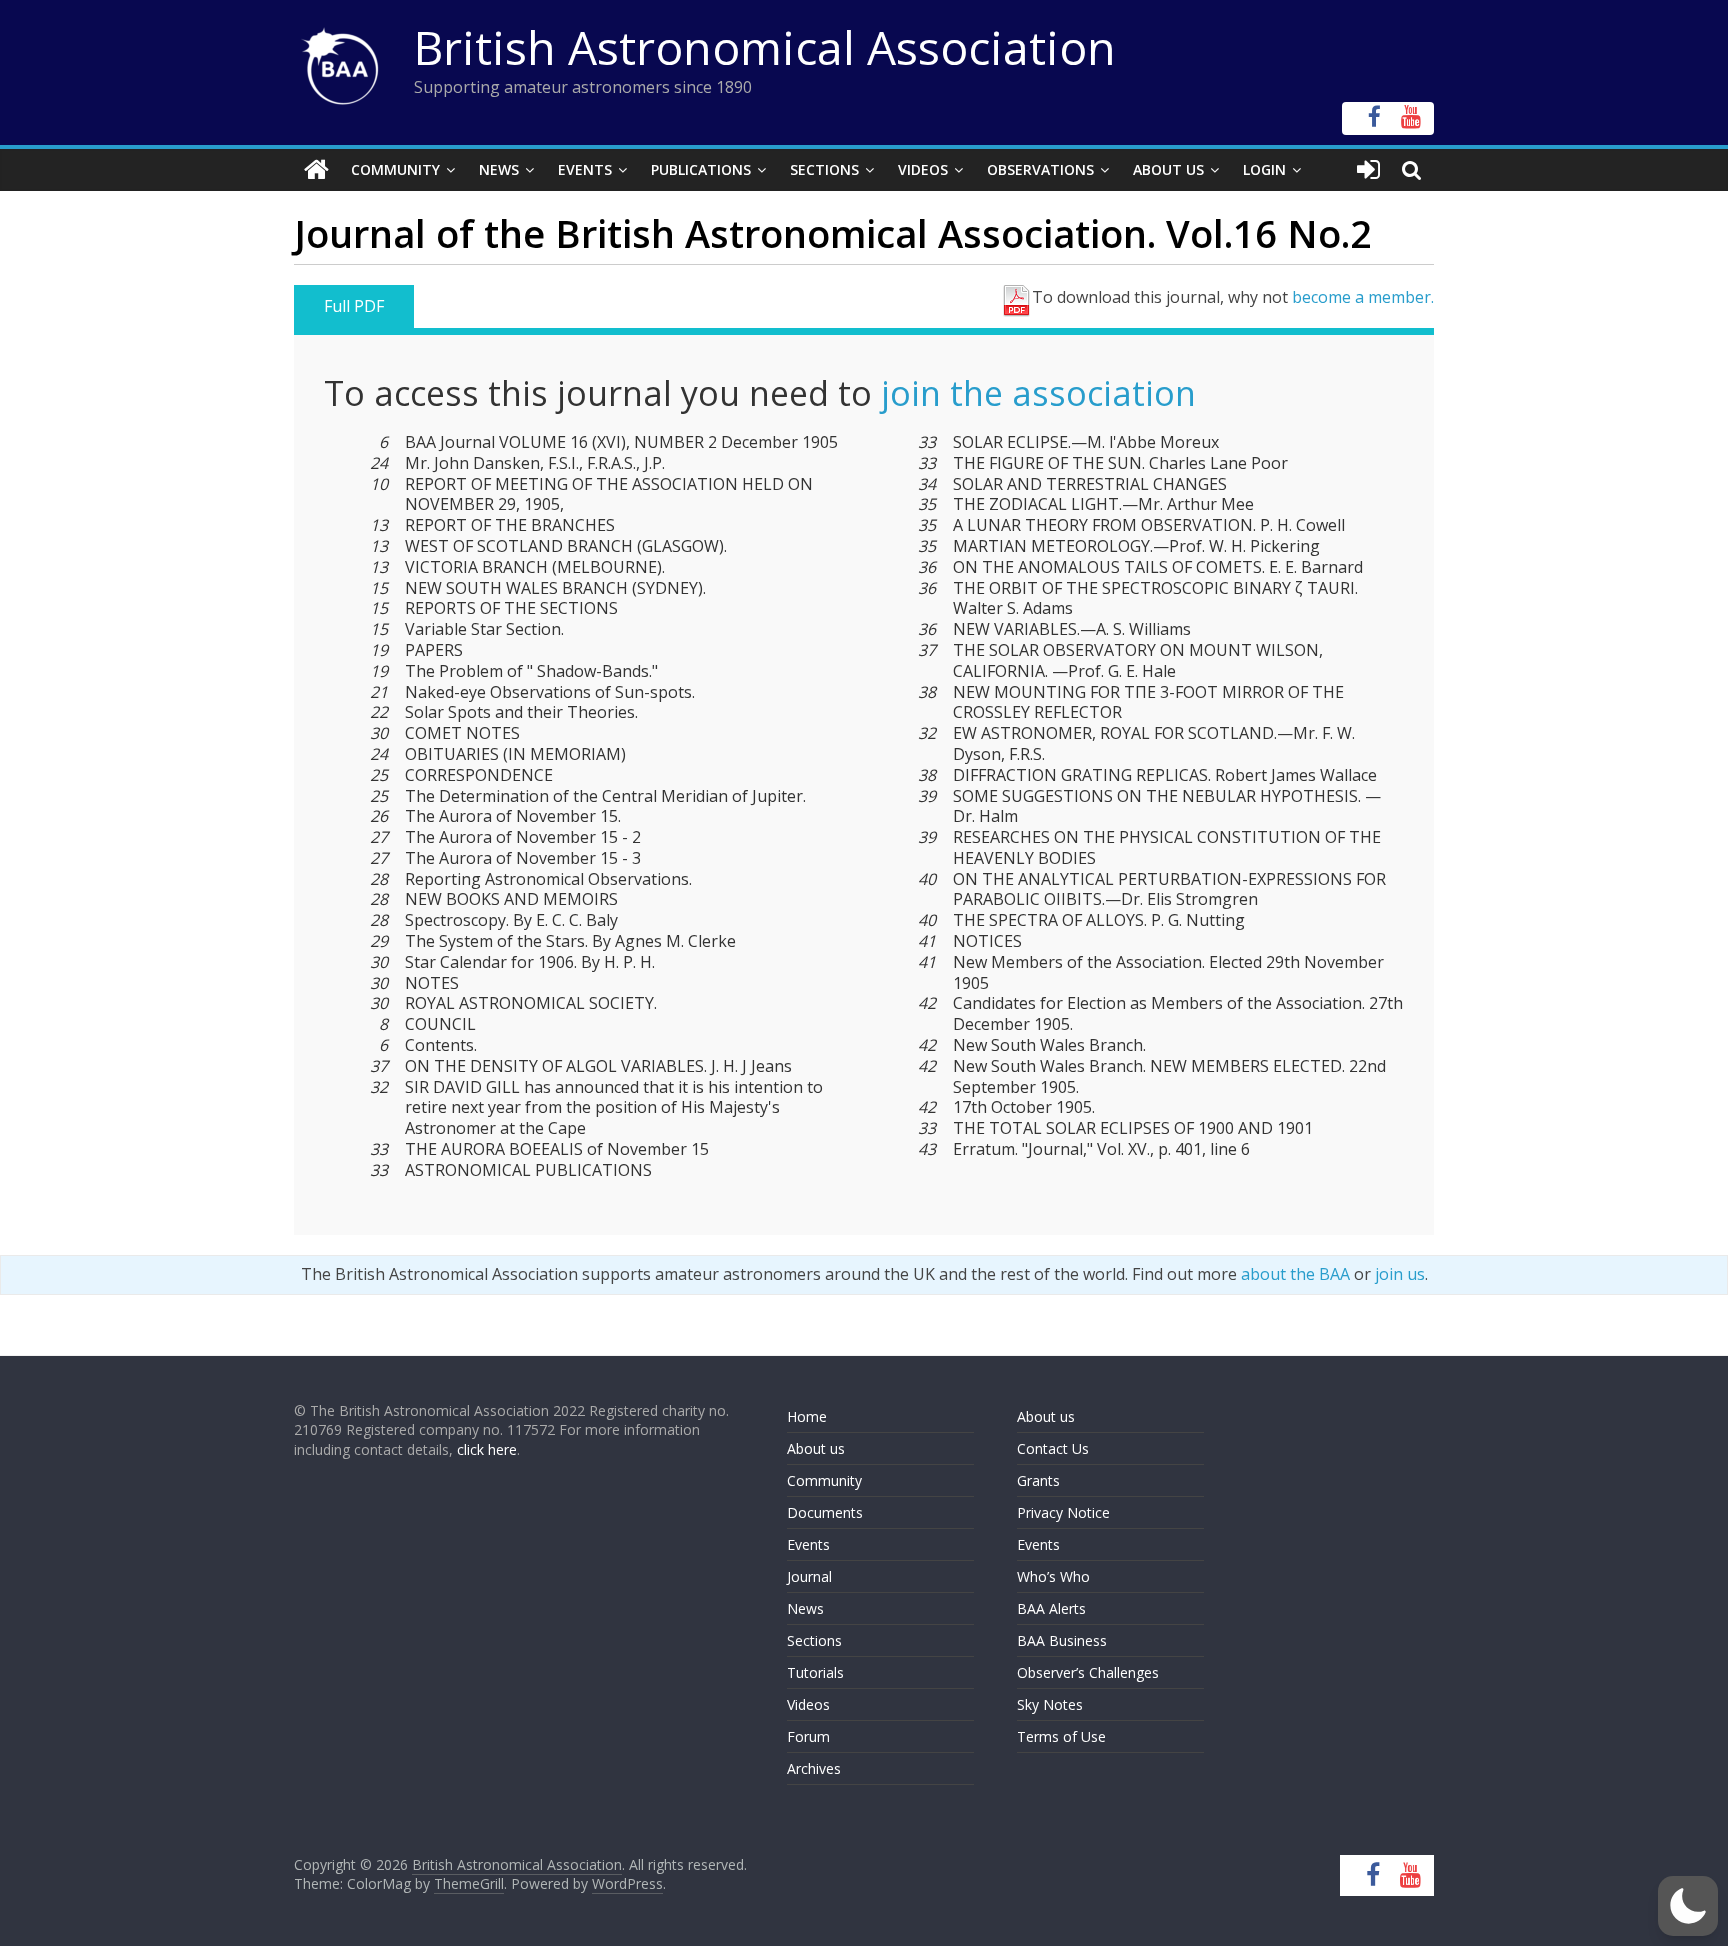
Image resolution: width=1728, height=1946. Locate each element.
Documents (825, 1512)
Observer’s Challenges (1088, 1672)
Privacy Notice (1063, 1512)
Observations (1040, 169)
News (499, 169)
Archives (814, 1768)
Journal (809, 1576)
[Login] (1368, 170)
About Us (1168, 169)
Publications (701, 169)
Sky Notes (1050, 1704)
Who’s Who (1053, 1576)
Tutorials (815, 1672)
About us (816, 1448)
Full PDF (354, 306)
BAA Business (1062, 1640)
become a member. (1363, 297)
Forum (808, 1736)
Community (395, 169)
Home (807, 1416)
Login (1264, 169)
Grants (1038, 1480)
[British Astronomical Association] (316, 170)
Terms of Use (1061, 1736)
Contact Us (1053, 1448)
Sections (824, 169)
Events (585, 169)
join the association (1038, 393)
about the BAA (1295, 1274)
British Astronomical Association (765, 47)
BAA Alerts (1051, 1608)
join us (1400, 1274)
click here (487, 1449)
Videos (923, 169)
